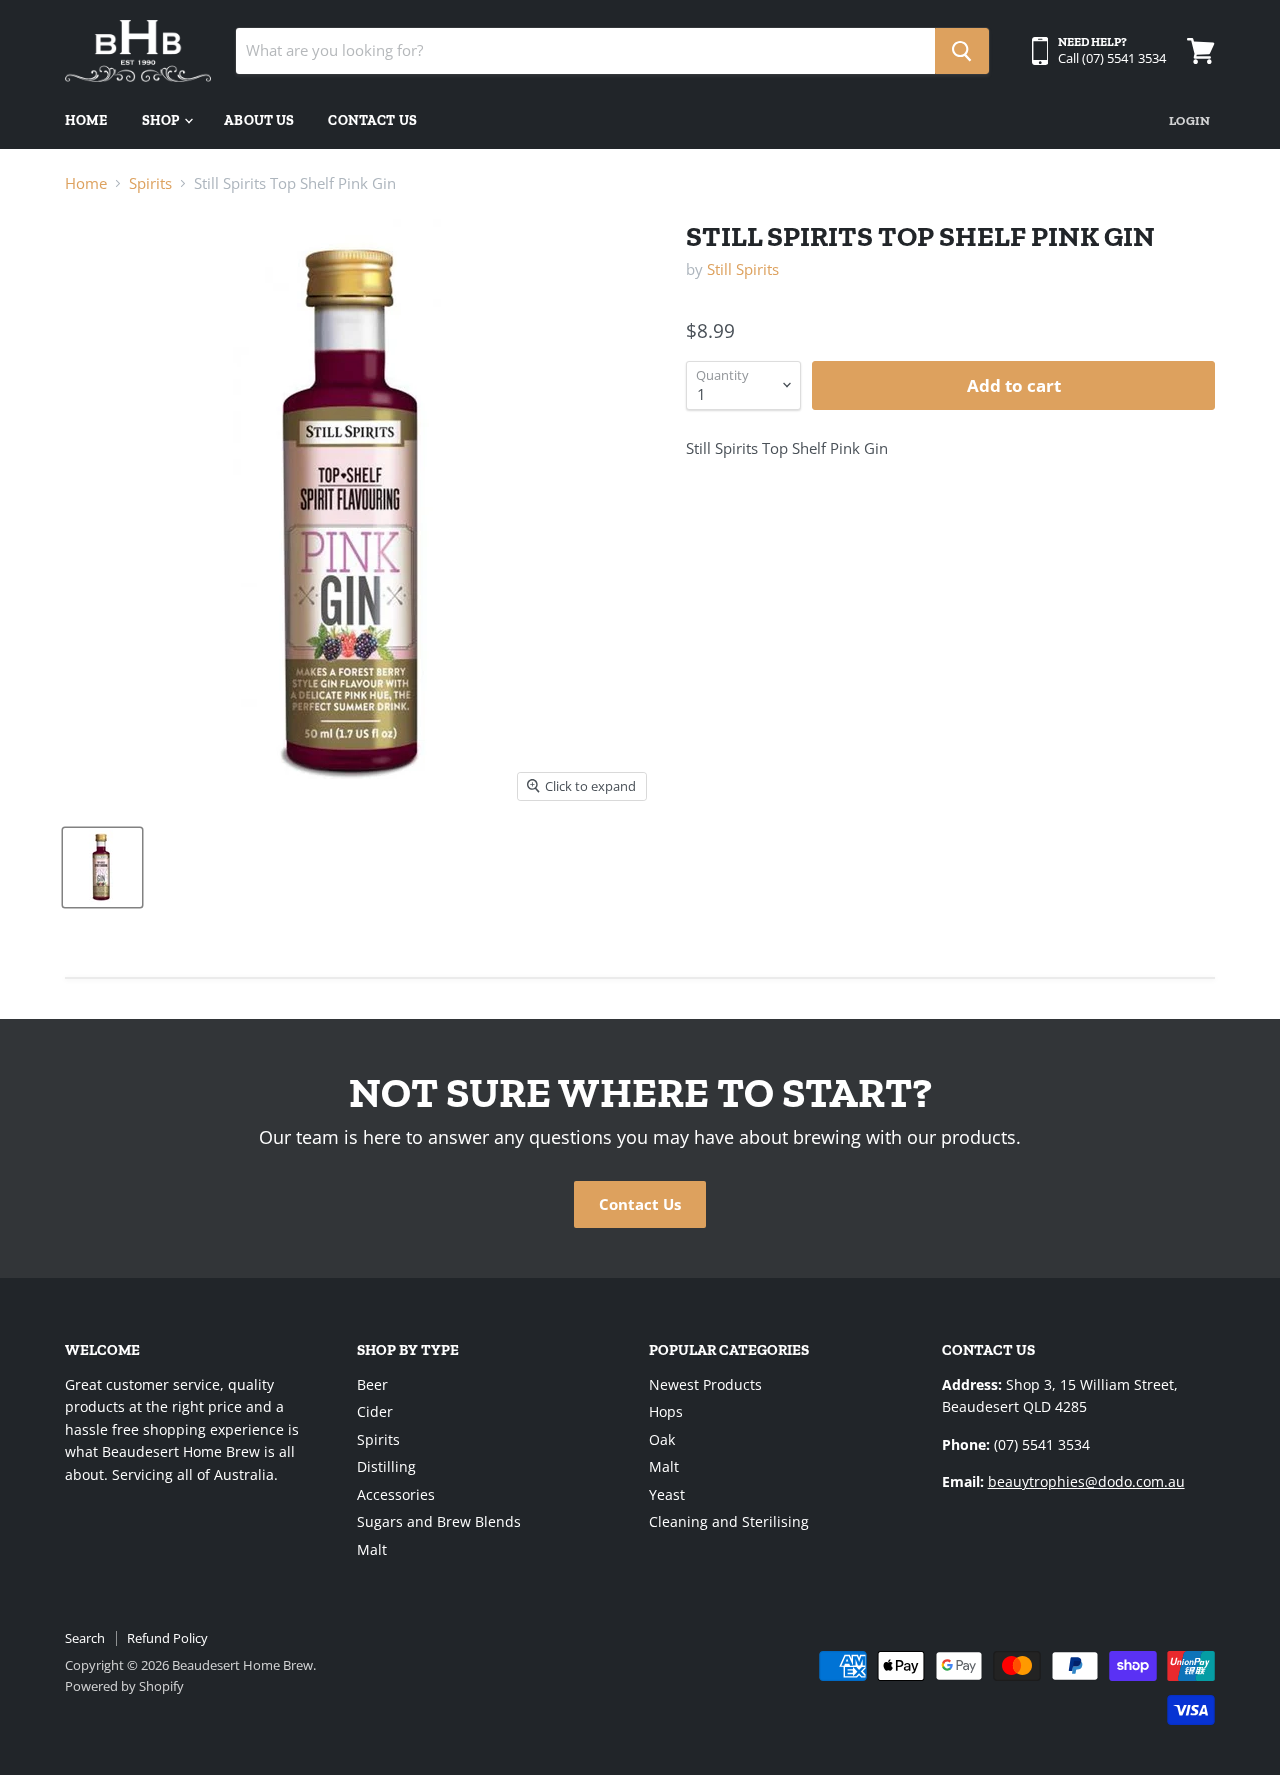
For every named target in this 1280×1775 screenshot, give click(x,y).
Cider (375, 1411)
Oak (662, 1439)
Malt (372, 1549)
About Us (259, 120)
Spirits (150, 183)
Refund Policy (167, 1638)
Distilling (386, 1466)
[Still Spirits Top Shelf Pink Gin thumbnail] (102, 867)
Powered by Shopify (124, 1686)
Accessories (396, 1494)
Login (1189, 120)
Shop (162, 120)
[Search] (962, 51)
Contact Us (372, 120)
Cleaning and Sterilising (729, 1521)
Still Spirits (743, 269)
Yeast (667, 1494)
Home (86, 120)
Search (85, 1638)
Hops (666, 1411)
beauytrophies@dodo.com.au (1086, 1481)
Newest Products (705, 1384)
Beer (372, 1384)
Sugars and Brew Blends (439, 1521)
